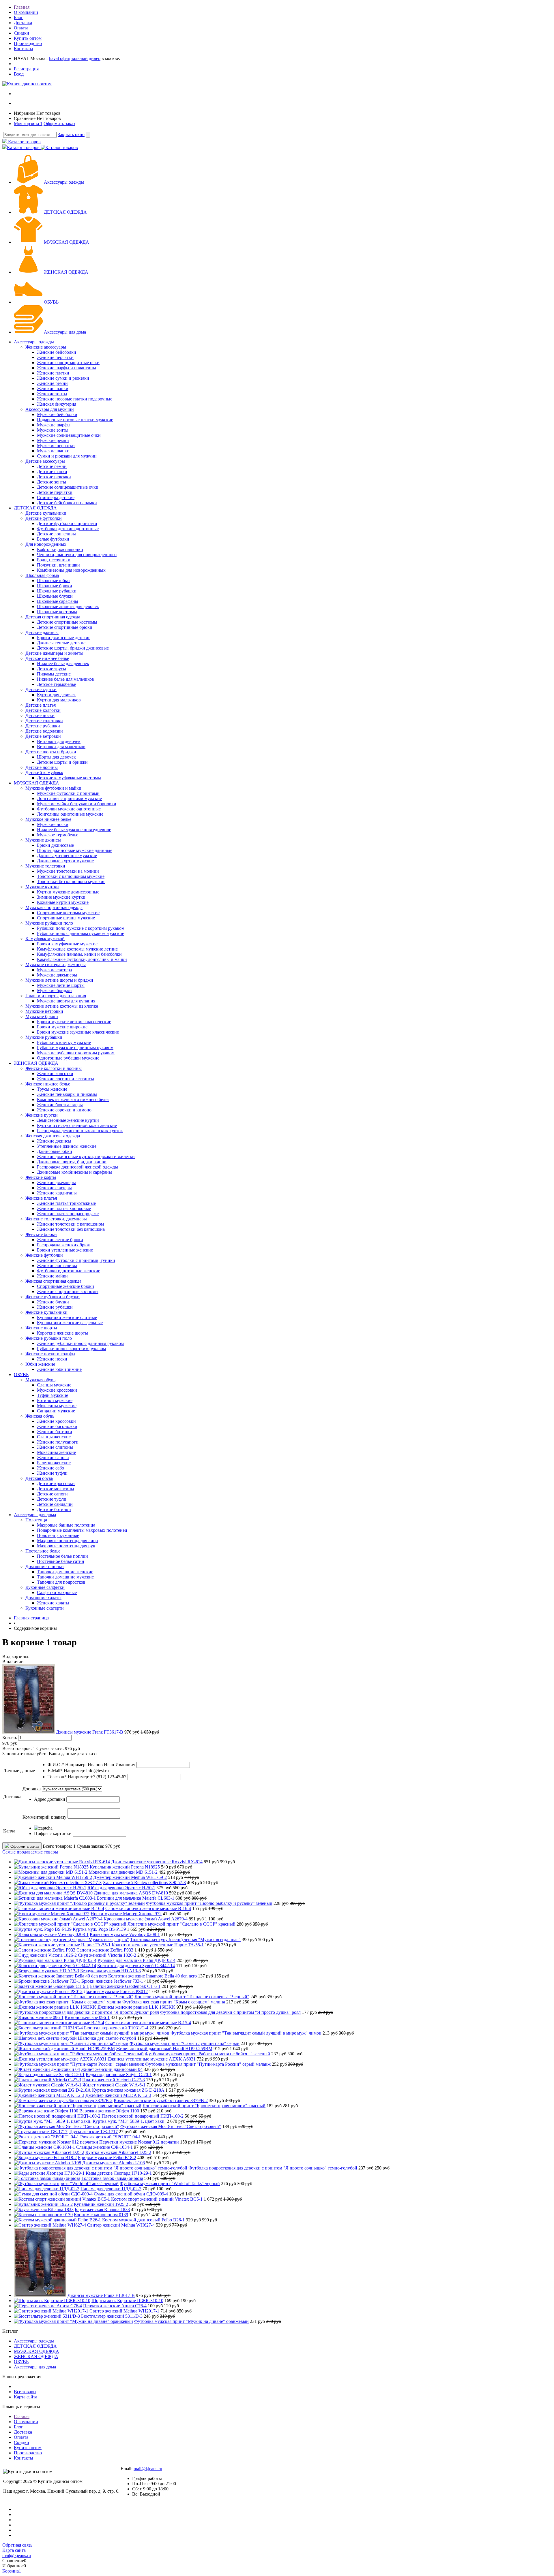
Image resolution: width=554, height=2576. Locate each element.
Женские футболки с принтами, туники (76, 1260)
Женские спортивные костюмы (68, 1291)
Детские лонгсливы (56, 534)
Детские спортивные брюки (65, 627)
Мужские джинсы (43, 840)
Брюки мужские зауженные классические (78, 1032)
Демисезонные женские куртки (68, 1120)
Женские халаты (53, 1603)
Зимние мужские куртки (61, 897)
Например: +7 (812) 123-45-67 (97, 1777)
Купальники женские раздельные (70, 1323)
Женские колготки (55, 1074)
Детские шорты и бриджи (51, 752)
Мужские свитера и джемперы (56, 965)
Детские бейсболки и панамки (67, 503)
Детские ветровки (43, 736)
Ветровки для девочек (59, 741)
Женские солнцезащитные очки (68, 363)
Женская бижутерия (57, 404)
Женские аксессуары (46, 347)
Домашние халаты (43, 1598)
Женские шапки (53, 388)
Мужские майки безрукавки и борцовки (77, 804)
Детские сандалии (55, 1504)
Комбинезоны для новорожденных (71, 570)
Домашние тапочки (45, 1567)
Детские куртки (41, 689)
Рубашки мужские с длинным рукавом (75, 1048)
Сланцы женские (54, 1437)
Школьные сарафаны (58, 601)
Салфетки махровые (57, 1592)
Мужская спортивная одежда (54, 907)
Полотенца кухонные (58, 1535)
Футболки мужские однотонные (69, 809)
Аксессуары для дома (65, 332)
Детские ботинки (54, 1509)
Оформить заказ (59, 124)
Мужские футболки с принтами (68, 793)
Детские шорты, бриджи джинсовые (73, 648)
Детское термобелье (56, 684)
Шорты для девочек (56, 757)
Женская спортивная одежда (53, 1281)
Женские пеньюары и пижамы (67, 1094)
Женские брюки (41, 1234)
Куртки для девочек (56, 695)
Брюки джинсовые (55, 845)
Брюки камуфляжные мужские (67, 944)
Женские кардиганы (57, 1193)
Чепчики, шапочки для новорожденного (77, 555)
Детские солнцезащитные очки (68, 487)
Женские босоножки (57, 1426)
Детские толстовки (44, 721)
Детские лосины (42, 767)
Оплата (21, 28)
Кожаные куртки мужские (63, 902)
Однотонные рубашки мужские (68, 1058)
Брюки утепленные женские (65, 1250)
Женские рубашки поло (49, 1338)
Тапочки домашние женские (65, 1572)
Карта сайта (26, 2397)
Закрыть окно (71, 134)
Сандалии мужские (56, 1411)
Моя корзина (28, 124)
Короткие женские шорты (62, 1333)
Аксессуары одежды (64, 182)
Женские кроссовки (56, 1421)
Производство (28, 43)
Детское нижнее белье (47, 658)
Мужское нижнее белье (48, 819)
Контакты (24, 49)
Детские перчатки (55, 492)
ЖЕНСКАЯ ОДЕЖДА (66, 272)
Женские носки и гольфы (50, 1354)
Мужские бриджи (54, 990)
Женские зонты (52, 394)
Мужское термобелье (58, 835)
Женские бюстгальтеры (60, 1105)
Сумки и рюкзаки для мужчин (67, 456)
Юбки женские (40, 1364)
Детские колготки (43, 710)
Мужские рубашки (44, 1037)
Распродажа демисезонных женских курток (80, 1131)
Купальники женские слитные (67, 1317)
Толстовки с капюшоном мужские (71, 876)
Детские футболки (44, 518)
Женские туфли (52, 1473)
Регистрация (26, 69)
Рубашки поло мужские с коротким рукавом (81, 928)
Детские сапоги (52, 1494)
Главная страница (31, 1618)
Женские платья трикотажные (66, 1203)
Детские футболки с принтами (67, 523)
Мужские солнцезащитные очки (69, 435)
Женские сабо (50, 1468)
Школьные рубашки (57, 591)
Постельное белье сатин (61, 1561)
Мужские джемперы (57, 975)
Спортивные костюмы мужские (68, 913)
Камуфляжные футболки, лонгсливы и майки (82, 959)
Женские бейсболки (57, 352)
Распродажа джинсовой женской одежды (77, 1167)
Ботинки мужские (55, 1400)
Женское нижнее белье (48, 1084)
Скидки (21, 33)
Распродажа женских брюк (63, 1245)
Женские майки (52, 1276)
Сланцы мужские (54, 1385)
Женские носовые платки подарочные (75, 399)
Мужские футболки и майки (53, 788)
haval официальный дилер (75, 58)
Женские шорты (41, 1328)
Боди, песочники (54, 560)
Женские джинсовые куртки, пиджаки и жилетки (86, 1157)
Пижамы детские (54, 674)
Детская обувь (39, 1478)
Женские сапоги (53, 1458)
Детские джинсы (42, 632)
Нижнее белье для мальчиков (65, 679)
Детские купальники (46, 513)
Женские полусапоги (58, 1442)
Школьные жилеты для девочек (68, 606)
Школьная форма (42, 575)
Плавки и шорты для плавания (56, 996)
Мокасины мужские (57, 1406)
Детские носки (40, 715)
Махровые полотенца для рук (66, 1546)
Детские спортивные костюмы (67, 622)
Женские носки (52, 1359)
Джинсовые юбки (55, 1151)
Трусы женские (52, 1089)
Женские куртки (42, 1115)
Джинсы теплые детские (61, 643)
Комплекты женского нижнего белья (73, 1099)
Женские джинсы (54, 1141)
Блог (18, 17)
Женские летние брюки (60, 1240)
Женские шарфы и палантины (67, 368)
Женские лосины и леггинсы (65, 1079)
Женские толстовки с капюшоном (70, 1224)
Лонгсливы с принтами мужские (69, 798)
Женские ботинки (55, 1432)
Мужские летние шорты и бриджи (59, 980)
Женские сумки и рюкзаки (63, 378)
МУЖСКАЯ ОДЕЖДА (67, 242)
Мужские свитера (54, 970)
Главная (22, 7)
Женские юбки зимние (59, 1369)
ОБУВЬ (51, 302)
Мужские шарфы (54, 425)
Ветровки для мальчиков (61, 747)
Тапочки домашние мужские (65, 1577)
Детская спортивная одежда (53, 617)
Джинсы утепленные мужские (67, 856)
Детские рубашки (43, 726)
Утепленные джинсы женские (67, 1146)
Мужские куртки (42, 887)
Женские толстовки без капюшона (71, 1229)
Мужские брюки (42, 1016)
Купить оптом (28, 38)
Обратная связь (17, 2545)
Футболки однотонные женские (69, 1271)
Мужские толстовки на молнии (68, 871)
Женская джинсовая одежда (53, 1136)
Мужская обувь (40, 1380)
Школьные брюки (55, 586)
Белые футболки (53, 539)
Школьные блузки (55, 596)
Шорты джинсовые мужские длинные (75, 850)
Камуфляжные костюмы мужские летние (77, 949)
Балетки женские (54, 1463)
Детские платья (41, 705)
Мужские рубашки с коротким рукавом (76, 1053)
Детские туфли (52, 1499)
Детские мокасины (56, 1489)
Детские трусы (52, 669)
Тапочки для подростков (61, 1582)
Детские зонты (52, 482)
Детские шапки (52, 472)
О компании (26, 12)
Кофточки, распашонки (60, 549)
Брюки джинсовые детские (64, 638)
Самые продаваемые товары (30, 1852)
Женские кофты (41, 1177)
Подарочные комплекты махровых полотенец (82, 1530)
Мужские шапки (53, 451)
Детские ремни (52, 466)
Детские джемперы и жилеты (54, 653)
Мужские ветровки (44, 1011)
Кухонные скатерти (45, 1608)
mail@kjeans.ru (148, 2469)
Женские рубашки (55, 1307)
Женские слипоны (55, 1447)
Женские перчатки (55, 357)
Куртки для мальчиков (59, 700)
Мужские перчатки (56, 446)
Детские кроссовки (56, 1483)
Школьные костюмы (57, 612)
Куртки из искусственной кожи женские (77, 1125)
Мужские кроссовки (57, 1390)
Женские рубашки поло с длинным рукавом (80, 1343)
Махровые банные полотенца (66, 1525)
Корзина (12, 2571)
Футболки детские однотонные (68, 529)
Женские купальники (46, 1312)
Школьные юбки (53, 581)
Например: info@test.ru (86, 1771)
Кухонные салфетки (45, 1587)
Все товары (25, 2392)
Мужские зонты (53, 430)
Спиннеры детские (56, 497)
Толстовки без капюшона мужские (71, 881)
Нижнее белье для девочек (63, 664)
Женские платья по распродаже (68, 1214)
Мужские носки (53, 824)
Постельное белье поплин (62, 1556)
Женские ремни (52, 383)
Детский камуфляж (44, 773)
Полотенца (36, 1520)
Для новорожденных (46, 544)
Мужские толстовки (45, 866)
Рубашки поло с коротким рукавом (71, 1349)
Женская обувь (40, 1416)
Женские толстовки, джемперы (56, 1219)
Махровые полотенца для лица (67, 1541)
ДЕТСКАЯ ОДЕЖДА (65, 212)
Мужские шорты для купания (66, 1001)
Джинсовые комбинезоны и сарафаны (74, 1172)
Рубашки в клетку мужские (64, 1042)
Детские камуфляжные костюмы (69, 778)
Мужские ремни (53, 440)
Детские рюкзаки (54, 477)
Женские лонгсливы (57, 1266)
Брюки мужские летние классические (74, 1022)
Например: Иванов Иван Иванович (100, 1765)
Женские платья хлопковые (64, 1208)
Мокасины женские (56, 1452)
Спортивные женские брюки (65, 1286)
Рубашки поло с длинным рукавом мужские (81, 933)
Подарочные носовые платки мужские (75, 420)
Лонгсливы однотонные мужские (70, 814)
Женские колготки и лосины (54, 1068)
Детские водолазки (44, 731)
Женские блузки (53, 1302)
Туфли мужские (53, 1395)
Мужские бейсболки (57, 414)
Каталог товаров (24, 142)
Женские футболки (44, 1255)
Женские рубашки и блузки (53, 1297)
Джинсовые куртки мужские (65, 861)
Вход (19, 74)
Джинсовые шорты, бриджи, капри (72, 1162)
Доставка (23, 23)
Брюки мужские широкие (62, 1027)
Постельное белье (43, 1551)
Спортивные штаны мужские (66, 918)
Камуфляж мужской (45, 939)
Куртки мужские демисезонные (68, 892)
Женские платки (53, 373)
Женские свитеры (54, 1188)
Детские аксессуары (45, 461)
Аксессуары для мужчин (50, 409)
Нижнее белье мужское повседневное (74, 830)
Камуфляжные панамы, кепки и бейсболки (79, 954)
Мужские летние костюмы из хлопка (62, 1006)
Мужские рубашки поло (49, 923)
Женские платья (41, 1198)
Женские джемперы (56, 1182)
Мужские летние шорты (61, 985)
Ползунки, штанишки (58, 565)
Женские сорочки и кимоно (64, 1110)
